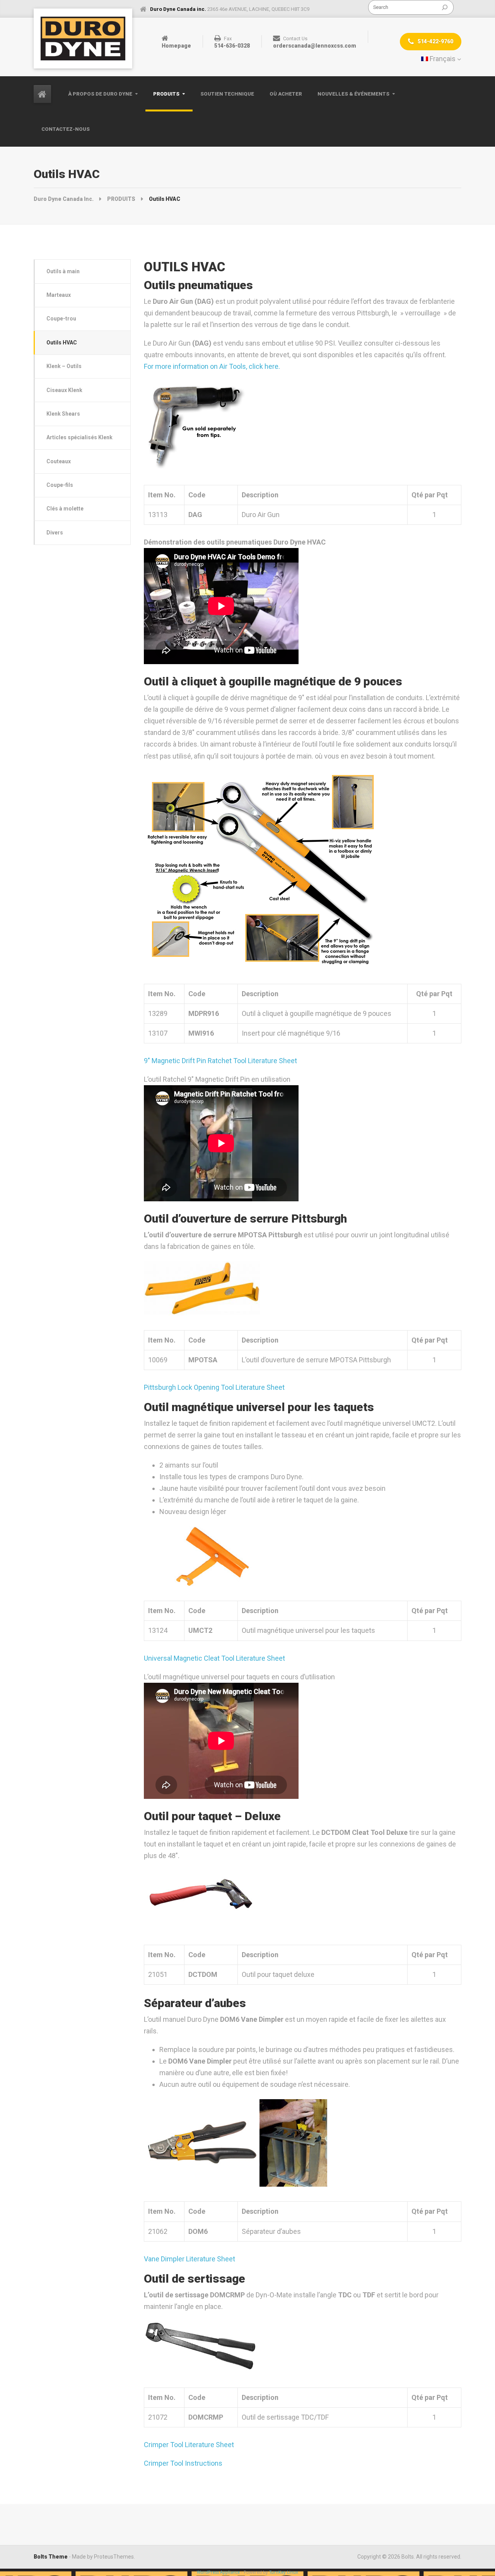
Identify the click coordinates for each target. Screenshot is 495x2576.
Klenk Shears (63, 414)
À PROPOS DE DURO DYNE (100, 94)
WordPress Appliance (218, 2572)
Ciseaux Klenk (64, 390)
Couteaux (59, 461)
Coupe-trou (61, 319)
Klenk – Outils (64, 366)
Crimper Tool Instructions (183, 2463)
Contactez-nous (66, 129)
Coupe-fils (60, 485)
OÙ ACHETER (286, 94)
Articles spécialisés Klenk (79, 437)
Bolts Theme (51, 2557)
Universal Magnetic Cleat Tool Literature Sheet (214, 1658)
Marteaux (59, 295)
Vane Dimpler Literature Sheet (189, 2259)
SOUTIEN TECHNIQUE (227, 94)
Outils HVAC (62, 343)
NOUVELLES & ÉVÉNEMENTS (353, 94)
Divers (55, 533)
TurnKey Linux (284, 2572)
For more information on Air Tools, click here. (212, 366)
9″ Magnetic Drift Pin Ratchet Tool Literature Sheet (220, 1061)
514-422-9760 (435, 41)
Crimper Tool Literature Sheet (189, 2445)
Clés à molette (65, 509)
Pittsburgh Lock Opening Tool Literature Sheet (214, 1387)
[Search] (445, 7)
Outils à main (63, 271)
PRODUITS (166, 94)
